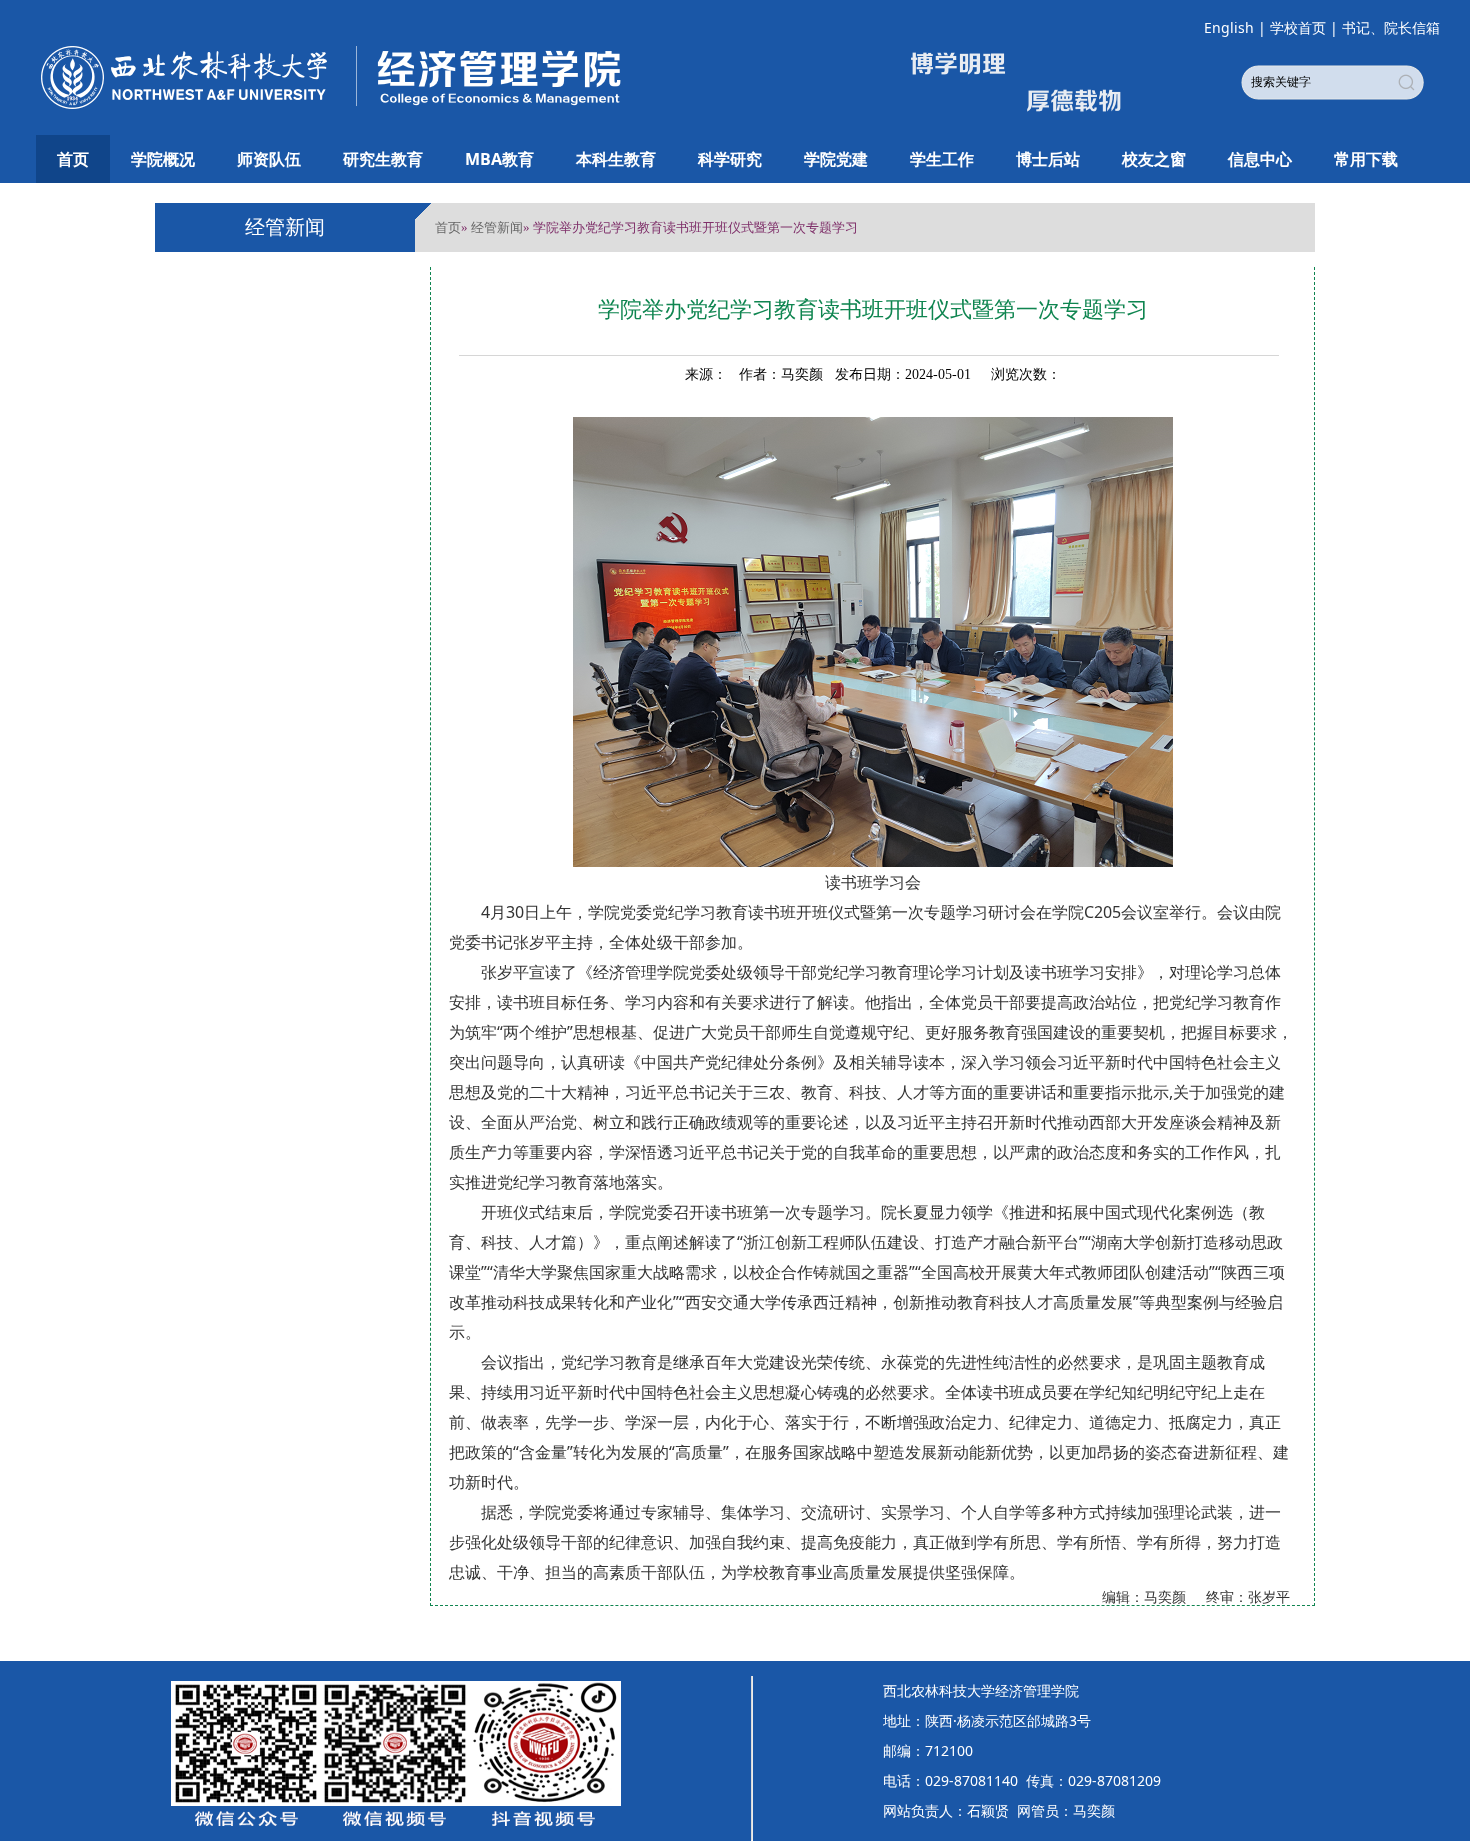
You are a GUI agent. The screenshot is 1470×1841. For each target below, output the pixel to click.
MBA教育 (499, 159)
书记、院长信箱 (1391, 27)
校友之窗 (1154, 159)
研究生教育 (383, 159)
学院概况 (163, 159)
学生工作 (942, 159)
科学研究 (730, 159)
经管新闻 (497, 227)
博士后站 (1048, 159)
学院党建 (836, 159)
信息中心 (1260, 159)
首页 (73, 159)
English (1229, 27)
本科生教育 (616, 159)
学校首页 (1298, 27)
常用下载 (1366, 159)
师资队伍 (269, 159)
